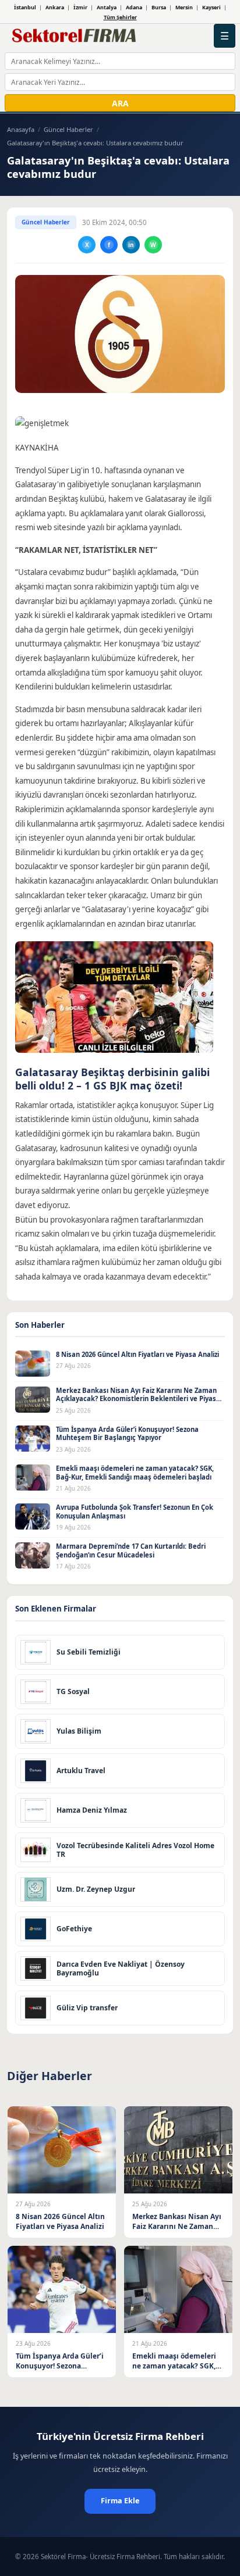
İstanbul (25, 7)
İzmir (80, 7)
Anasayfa (21, 129)
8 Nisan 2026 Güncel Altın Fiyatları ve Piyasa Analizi (137, 1354)
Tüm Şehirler (120, 17)
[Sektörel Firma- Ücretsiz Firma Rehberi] (76, 36)
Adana (134, 7)
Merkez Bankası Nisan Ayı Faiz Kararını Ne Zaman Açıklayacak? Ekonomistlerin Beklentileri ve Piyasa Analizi (138, 1399)
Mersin (184, 7)
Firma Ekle (120, 2501)
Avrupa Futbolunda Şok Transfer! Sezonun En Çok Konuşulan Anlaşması (135, 1512)
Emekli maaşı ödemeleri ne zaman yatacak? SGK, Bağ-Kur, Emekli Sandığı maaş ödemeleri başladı (135, 1473)
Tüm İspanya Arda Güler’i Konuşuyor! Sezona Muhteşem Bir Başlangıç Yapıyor (127, 1434)
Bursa (159, 7)
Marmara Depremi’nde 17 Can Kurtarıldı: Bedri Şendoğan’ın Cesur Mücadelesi (131, 1550)
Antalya (107, 7)
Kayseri (211, 7)
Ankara (55, 7)
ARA (120, 103)
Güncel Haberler (68, 129)
